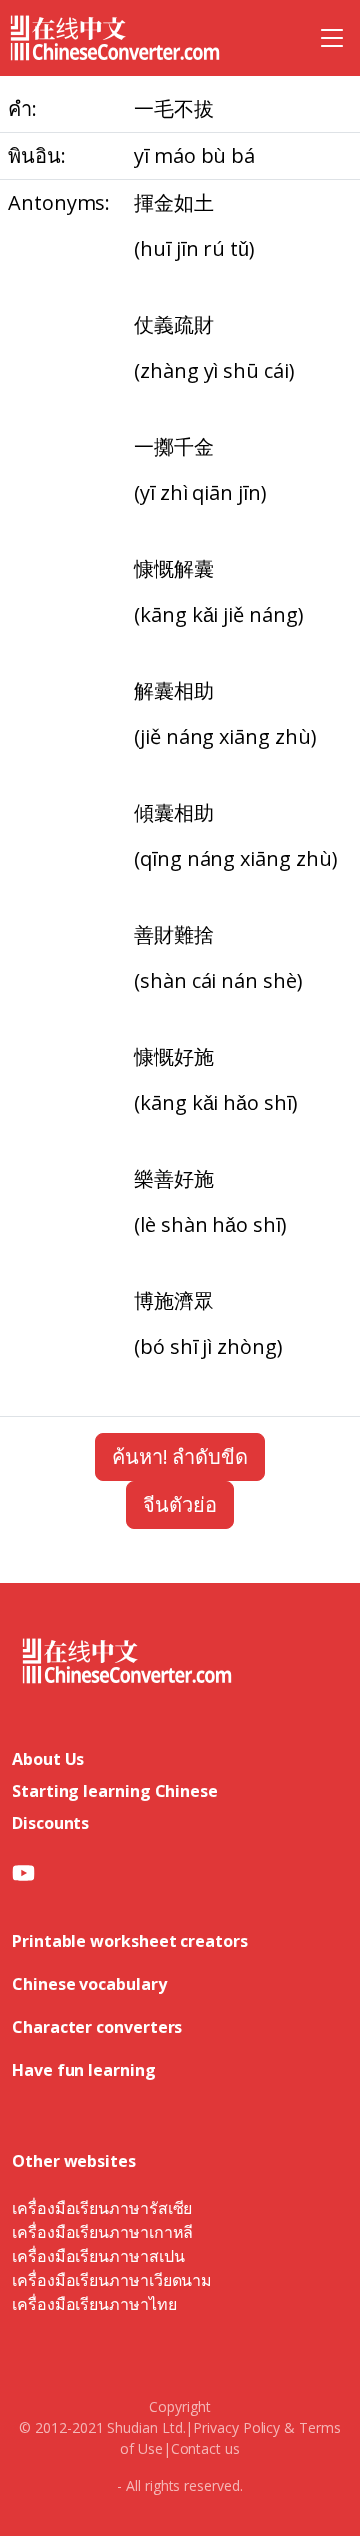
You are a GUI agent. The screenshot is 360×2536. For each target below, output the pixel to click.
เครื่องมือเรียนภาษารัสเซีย (102, 2208)
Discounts (50, 1823)
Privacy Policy (236, 2427)
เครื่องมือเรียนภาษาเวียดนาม (112, 2280)
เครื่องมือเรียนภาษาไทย (94, 2304)
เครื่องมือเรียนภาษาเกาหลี (102, 2232)
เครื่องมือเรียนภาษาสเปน (98, 2256)
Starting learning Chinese (115, 1791)
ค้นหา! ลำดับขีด (180, 1456)
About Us (48, 1759)
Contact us (205, 2448)
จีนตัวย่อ (180, 1504)
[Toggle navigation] (332, 38)
